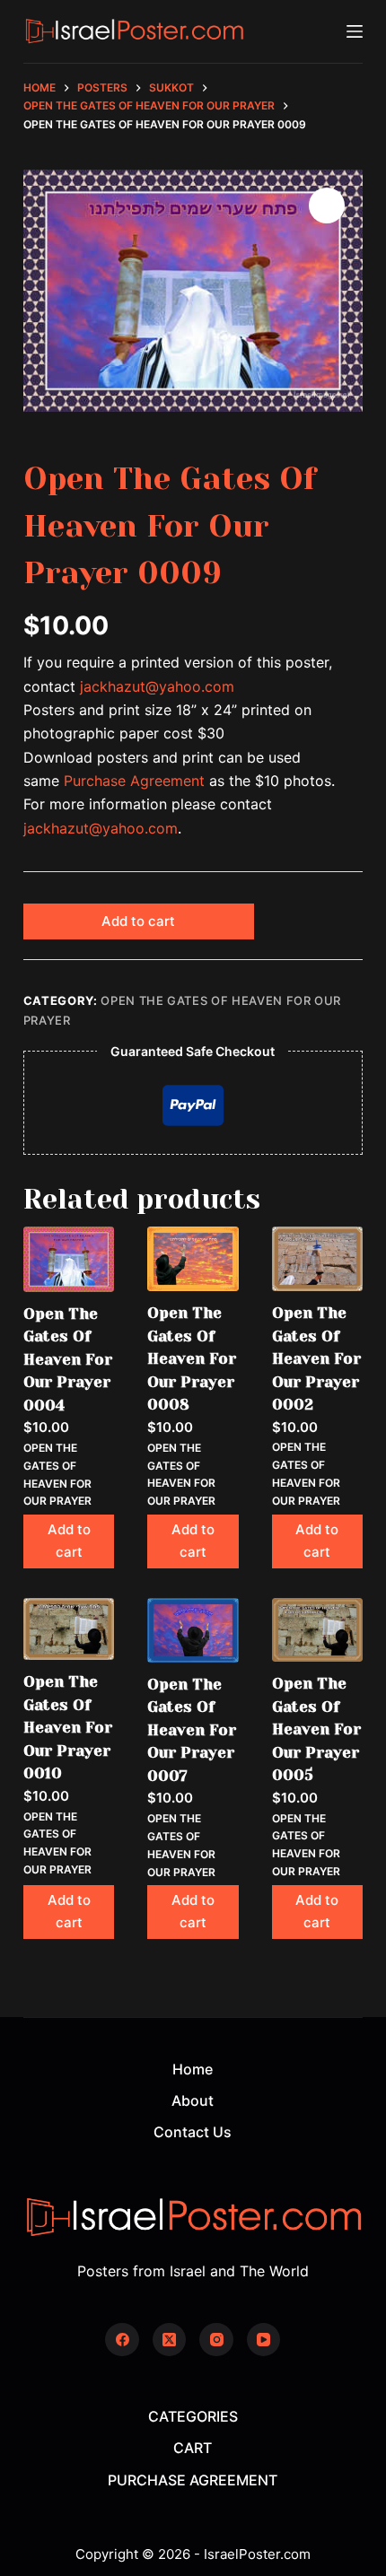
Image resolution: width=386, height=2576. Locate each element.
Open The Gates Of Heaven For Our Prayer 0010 (68, 1727)
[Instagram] (216, 2340)
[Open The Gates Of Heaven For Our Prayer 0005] (317, 1630)
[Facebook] (122, 2340)
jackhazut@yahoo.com (157, 686)
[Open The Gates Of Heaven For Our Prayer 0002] (317, 1259)
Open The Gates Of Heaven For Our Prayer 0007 (192, 1730)
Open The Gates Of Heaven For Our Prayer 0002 (316, 1358)
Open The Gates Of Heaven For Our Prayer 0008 (192, 1358)
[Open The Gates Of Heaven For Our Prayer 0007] (193, 1630)
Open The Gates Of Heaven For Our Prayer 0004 (68, 1359)
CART (193, 2448)
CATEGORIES (193, 2416)
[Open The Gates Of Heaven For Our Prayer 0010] (69, 1629)
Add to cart (138, 921)
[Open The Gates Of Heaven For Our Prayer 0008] (193, 1259)
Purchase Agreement (134, 781)
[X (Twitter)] (170, 2340)
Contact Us (193, 2132)
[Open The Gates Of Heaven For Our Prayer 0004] (69, 1259)
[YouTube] (264, 2340)
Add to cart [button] (69, 1541)
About (193, 2100)
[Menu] (355, 31)
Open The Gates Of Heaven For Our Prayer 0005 (316, 1729)
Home (193, 2069)
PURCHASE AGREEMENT (193, 2480)
